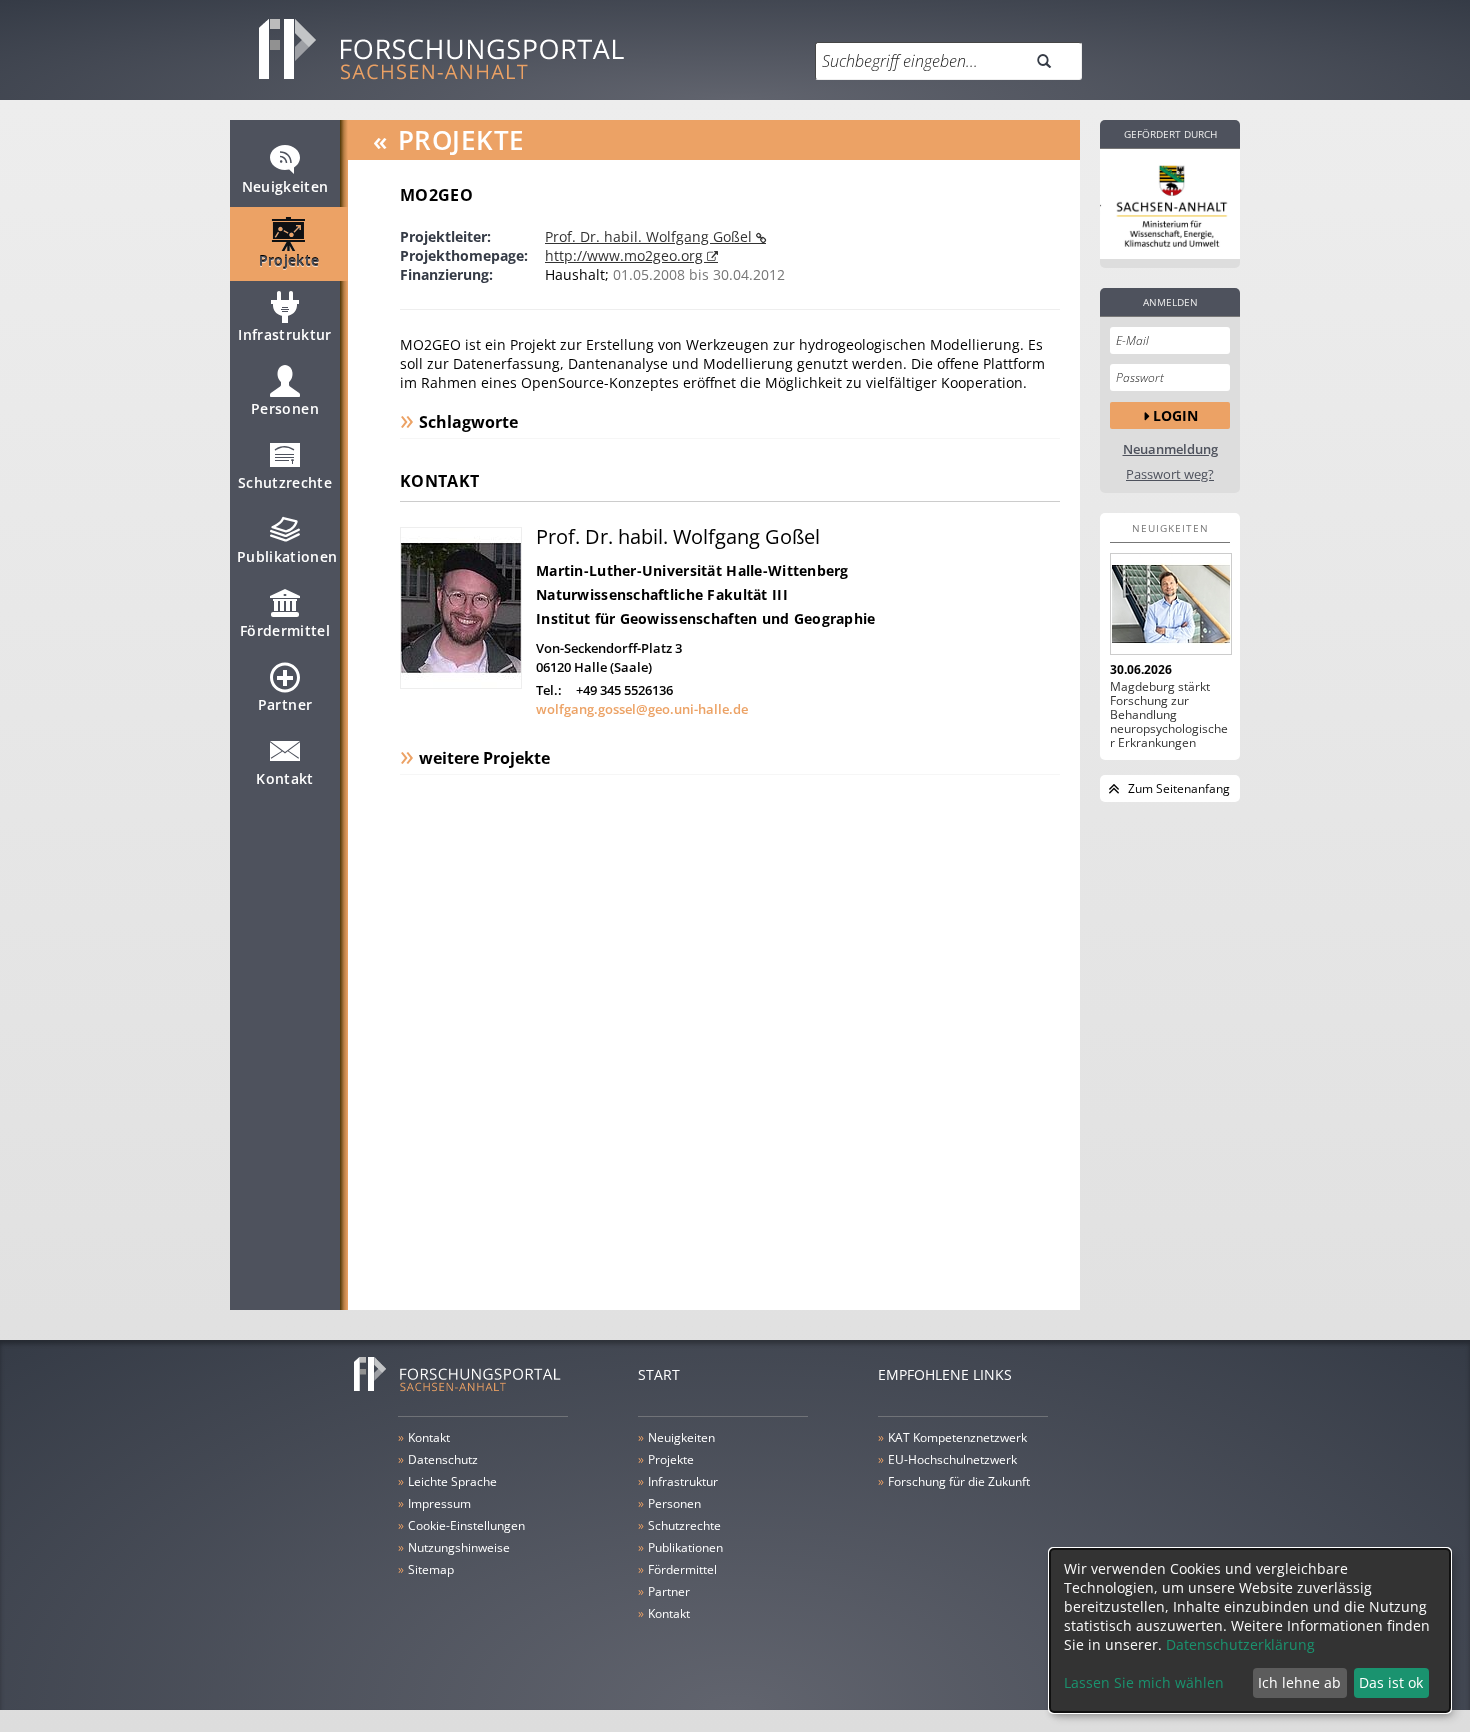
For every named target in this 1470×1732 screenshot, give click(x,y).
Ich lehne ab (1299, 1682)
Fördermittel (285, 630)
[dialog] (1250, 1630)
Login (1175, 415)
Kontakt (284, 778)
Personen (285, 408)
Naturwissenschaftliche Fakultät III (662, 594)
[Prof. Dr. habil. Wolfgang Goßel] (461, 683)
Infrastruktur (285, 334)
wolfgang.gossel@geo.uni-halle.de (642, 709)
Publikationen (287, 556)
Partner (285, 704)
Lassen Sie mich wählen (1144, 1682)
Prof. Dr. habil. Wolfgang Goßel (650, 236)
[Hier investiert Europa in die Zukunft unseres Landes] (1170, 204)
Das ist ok (1391, 1682)
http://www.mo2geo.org (626, 255)
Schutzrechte (285, 482)
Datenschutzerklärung (1240, 1644)
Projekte (289, 260)
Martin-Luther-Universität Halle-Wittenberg (692, 570)
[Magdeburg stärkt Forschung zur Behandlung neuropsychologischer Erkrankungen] (1170, 604)
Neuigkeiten (285, 186)
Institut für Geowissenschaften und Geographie (706, 618)
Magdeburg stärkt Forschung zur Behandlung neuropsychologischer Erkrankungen (1169, 715)
